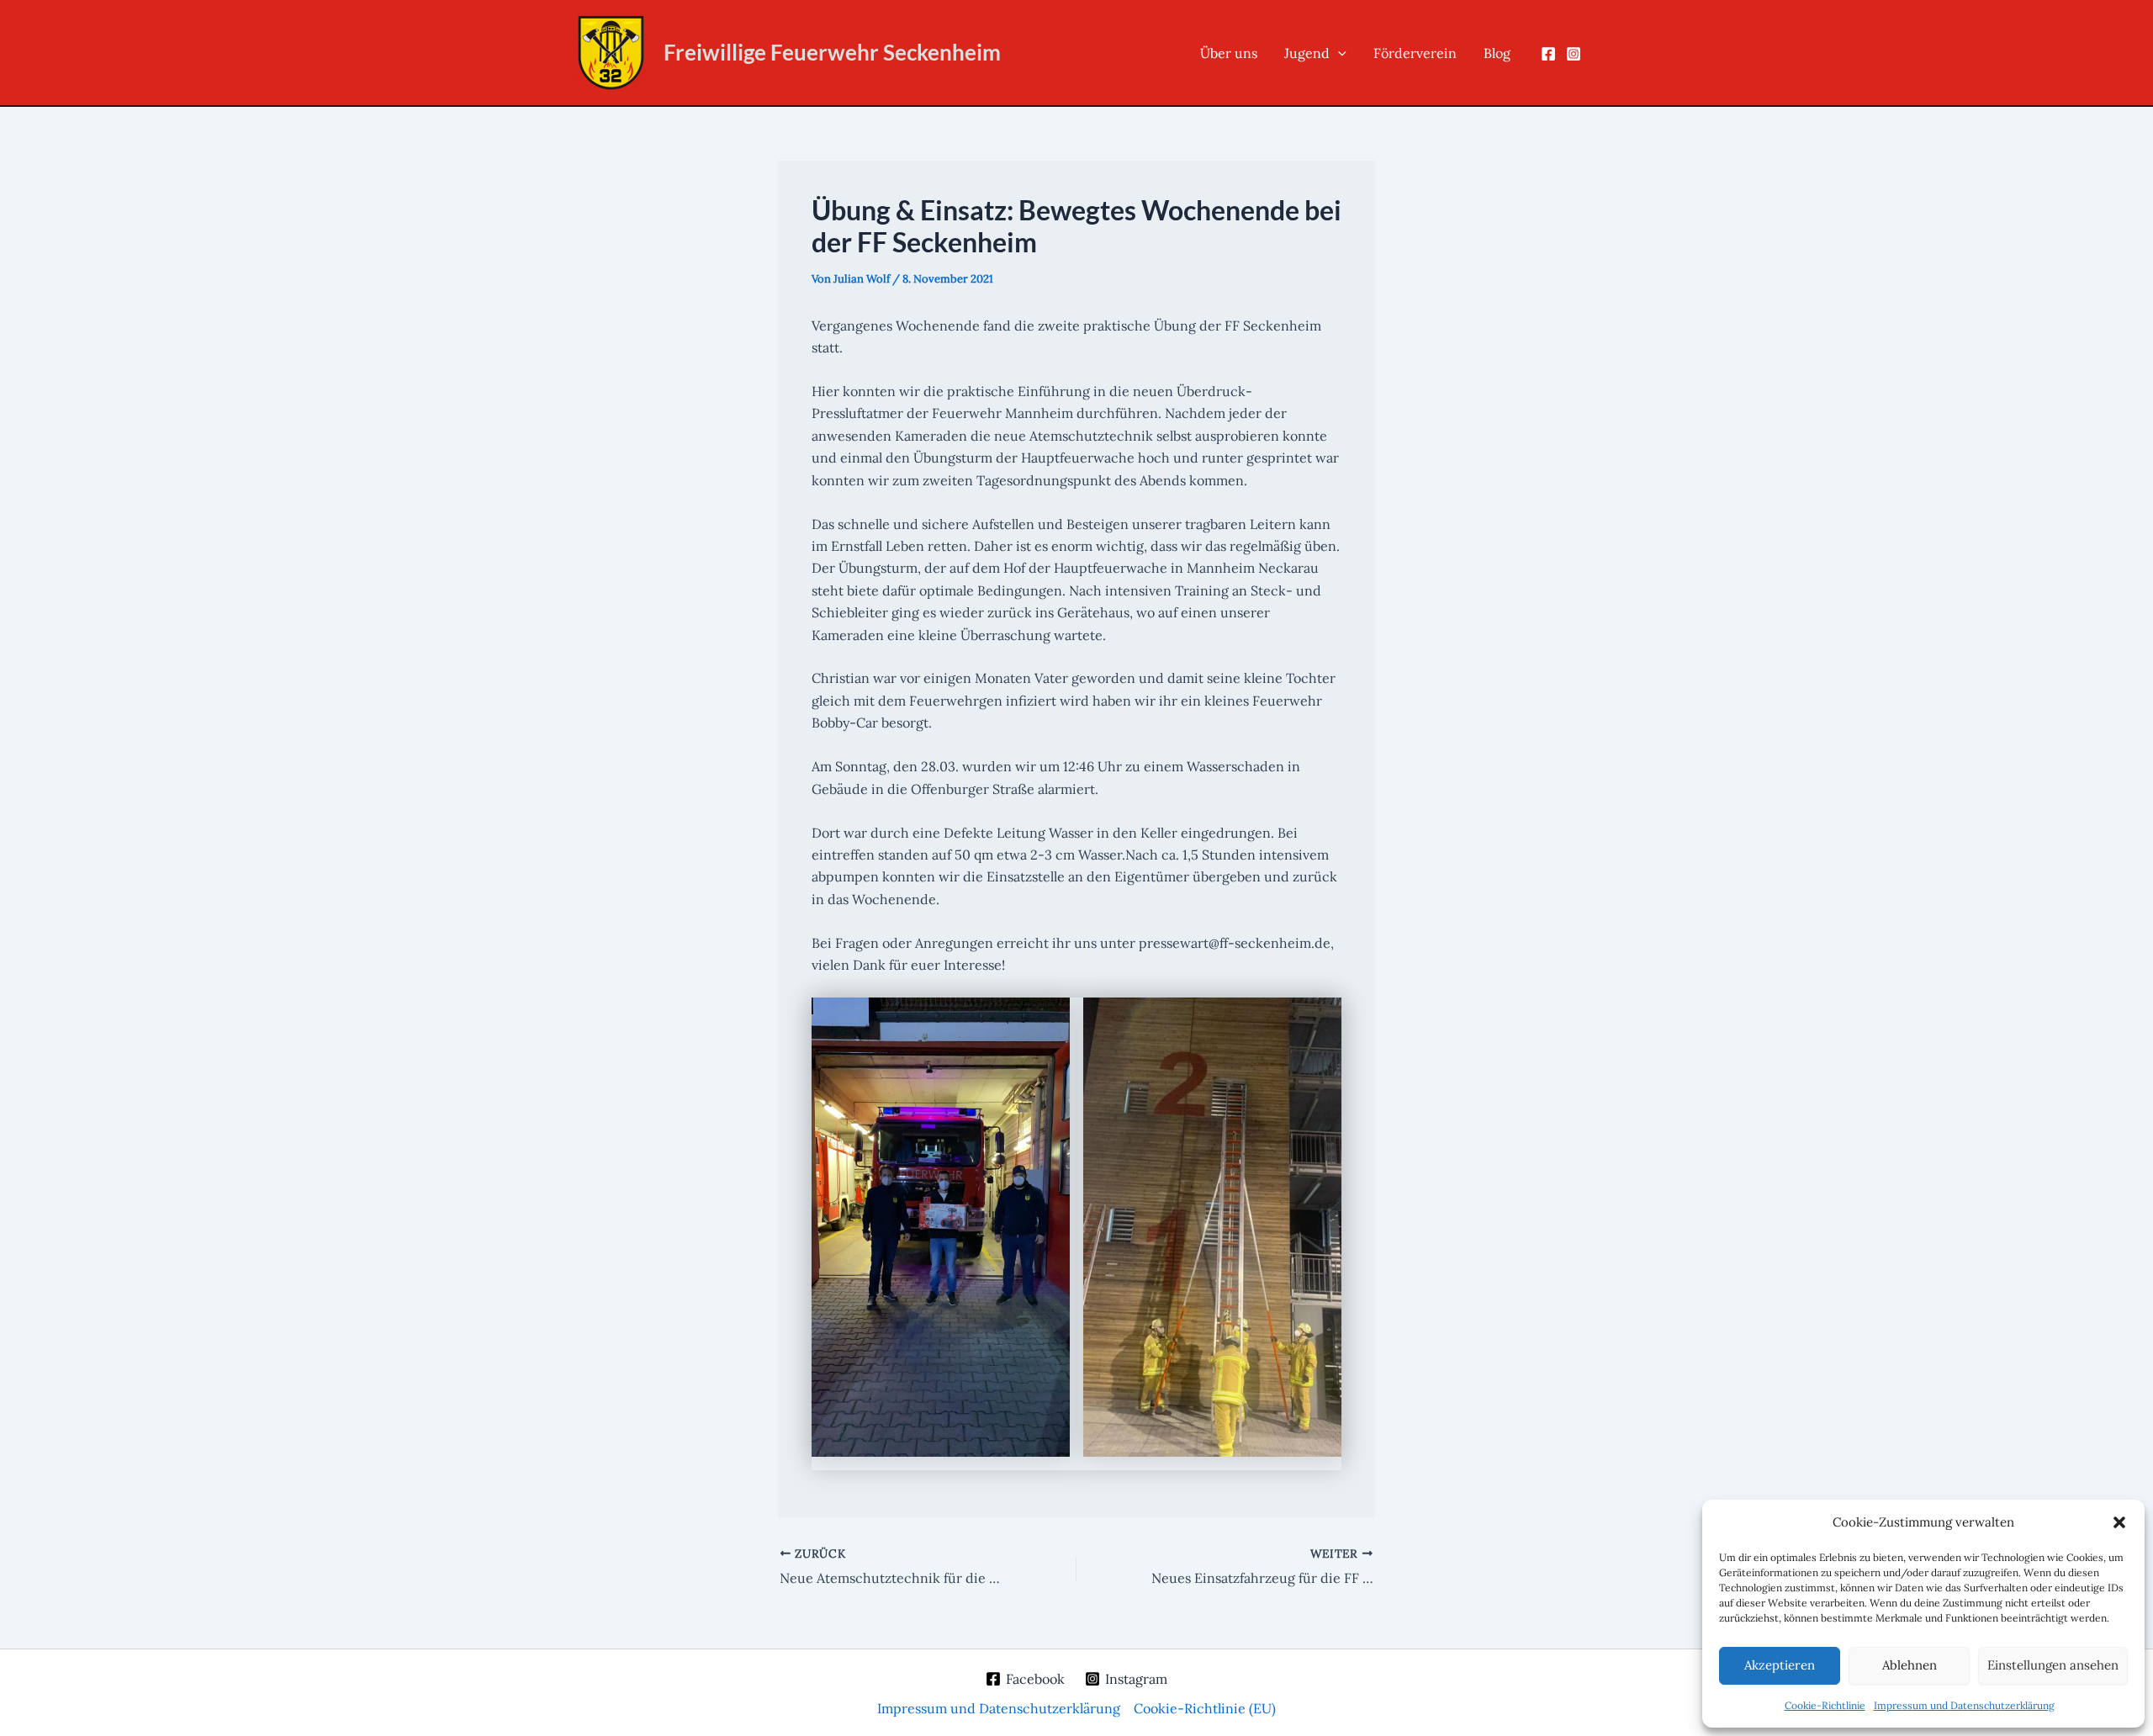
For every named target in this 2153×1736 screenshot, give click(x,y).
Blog (1497, 53)
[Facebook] (1548, 54)
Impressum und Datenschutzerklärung (1964, 1705)
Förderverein (1415, 53)
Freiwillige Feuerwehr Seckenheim (832, 52)
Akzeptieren (1780, 1665)
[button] (2119, 1522)
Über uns (1229, 53)
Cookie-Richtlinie (1825, 1705)
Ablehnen (1910, 1665)
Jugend (1307, 53)
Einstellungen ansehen (2053, 1665)
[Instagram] (1574, 54)
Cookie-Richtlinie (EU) (1205, 1708)
